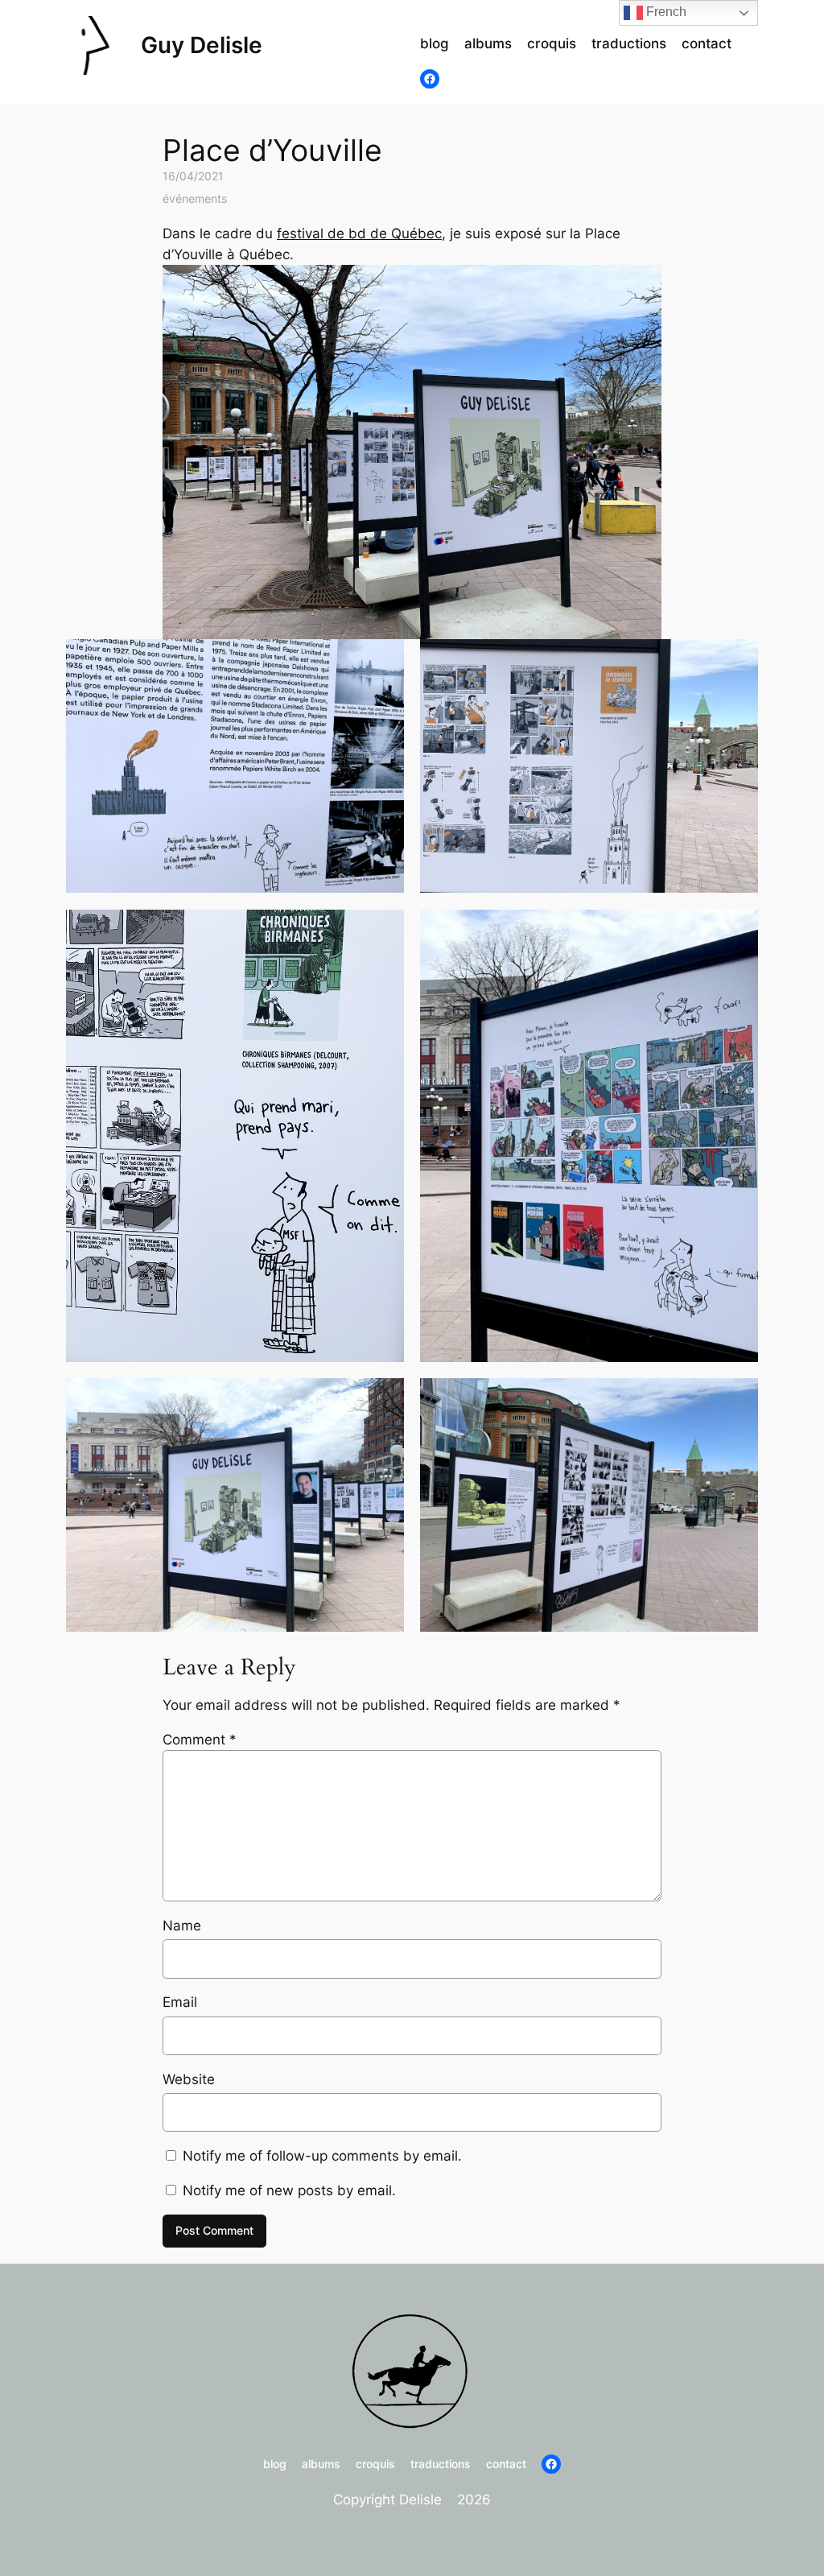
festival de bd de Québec (359, 233)
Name (182, 1926)
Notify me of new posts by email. (289, 2190)
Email (180, 2002)
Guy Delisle (202, 45)
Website (189, 2079)
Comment (200, 1740)
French (665, 12)
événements (195, 198)
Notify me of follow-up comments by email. (322, 2156)
